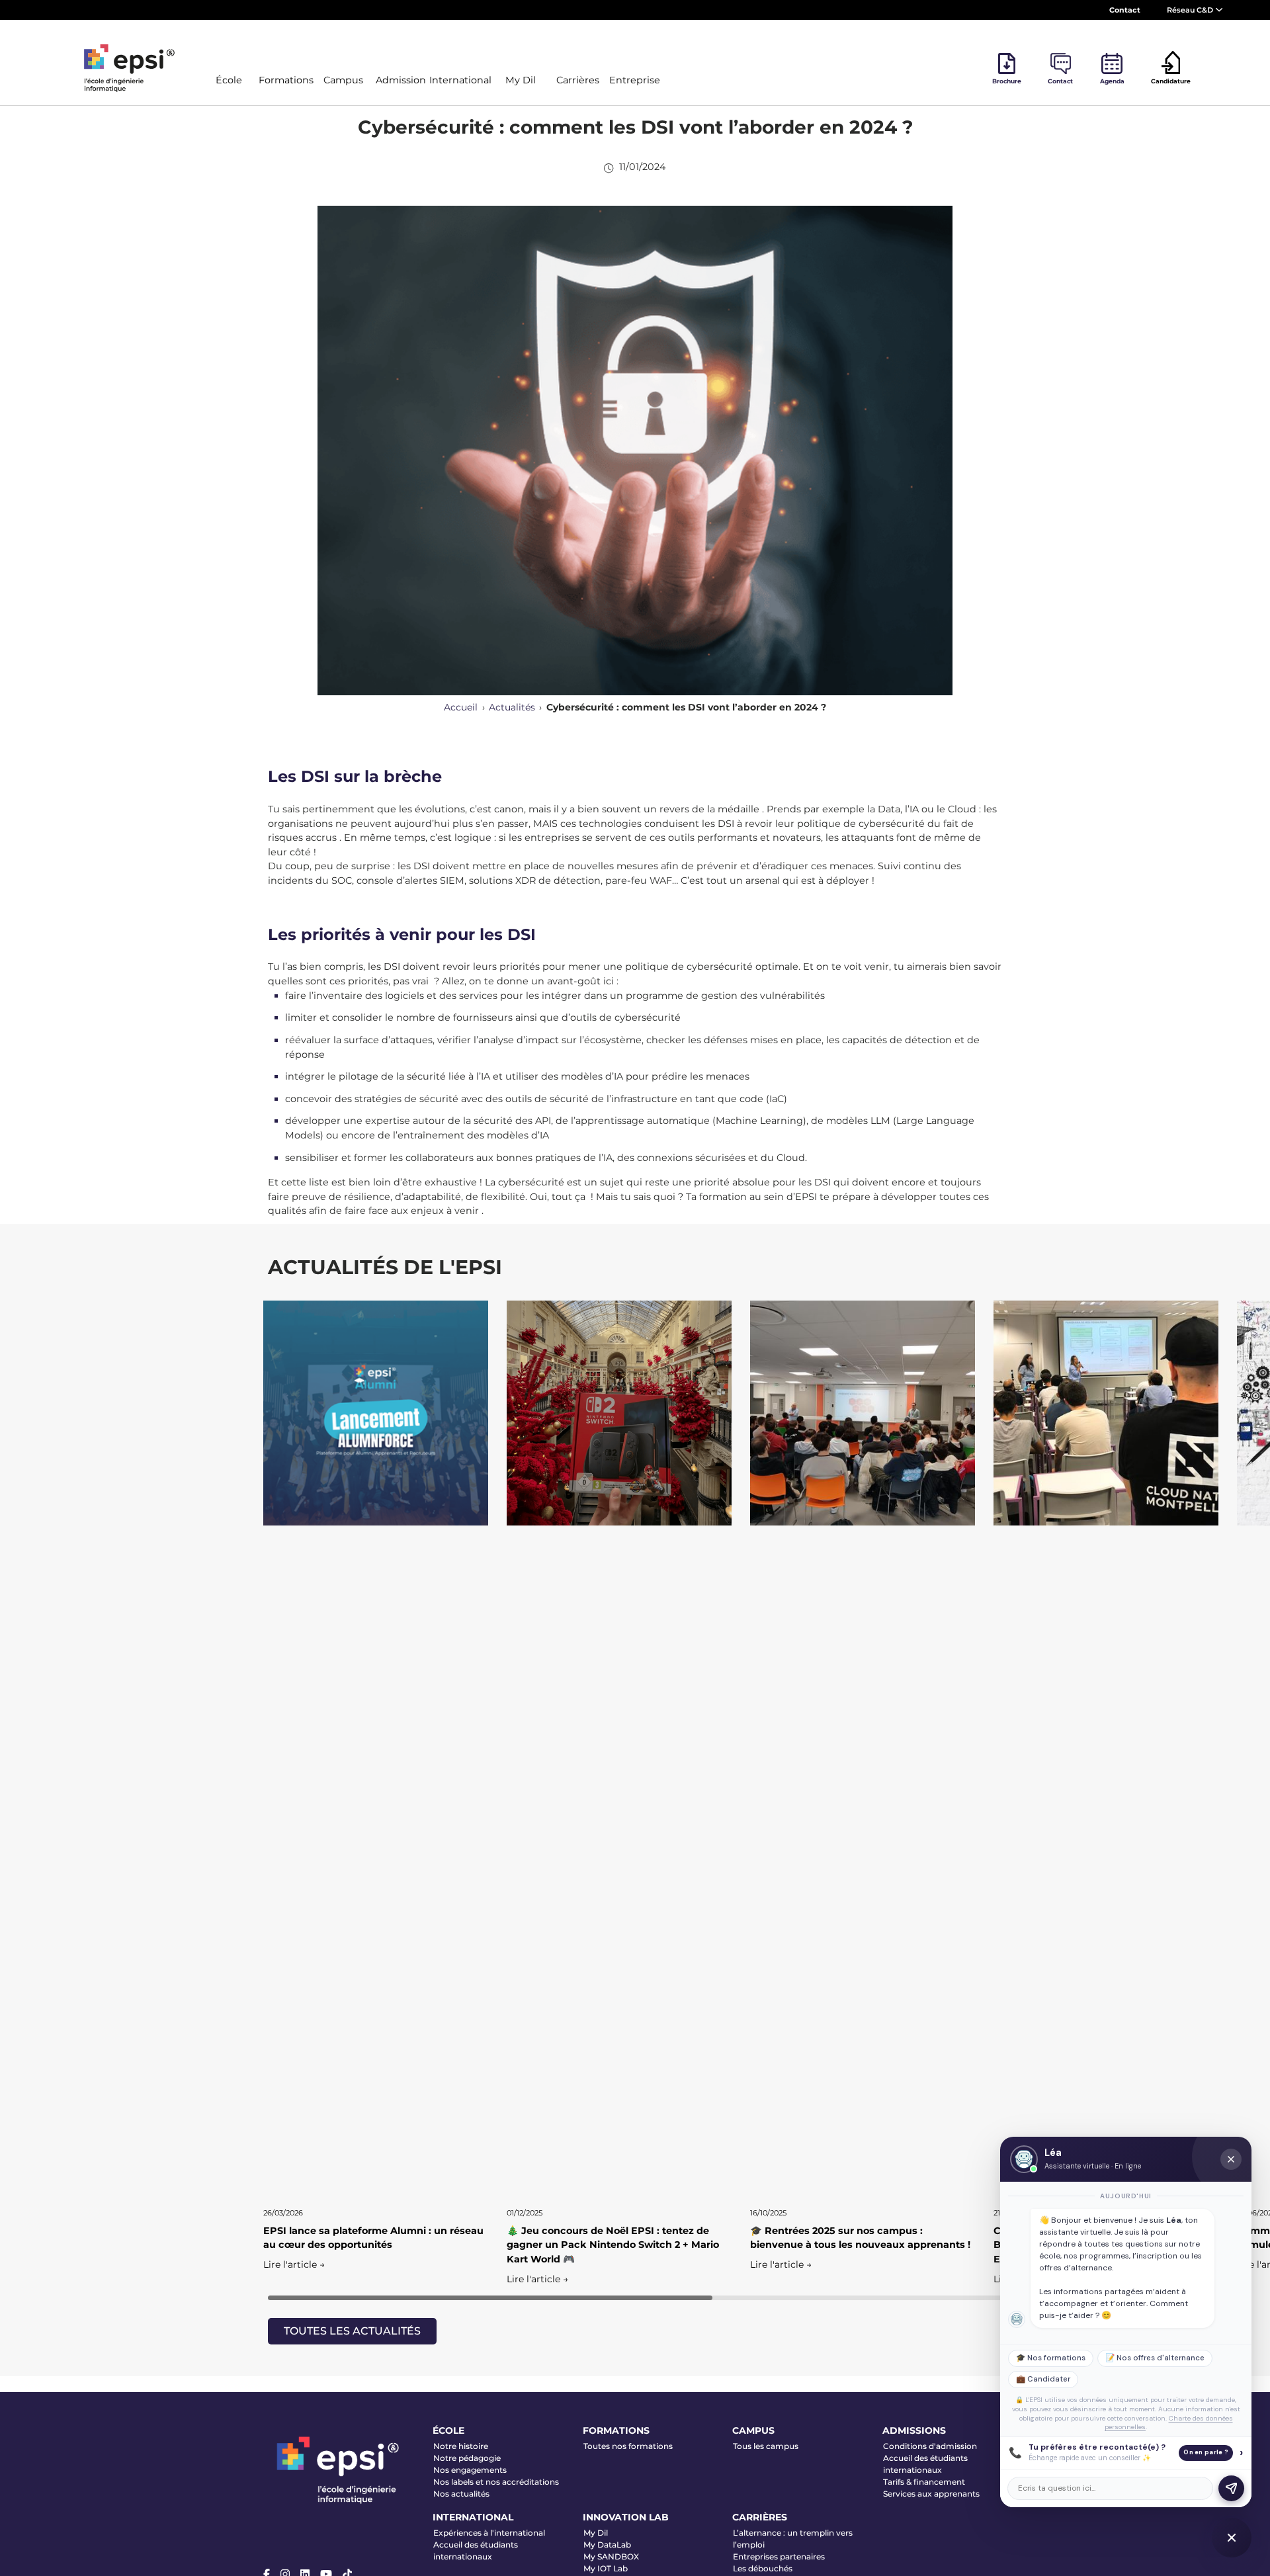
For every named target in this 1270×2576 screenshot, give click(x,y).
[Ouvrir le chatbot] (1232, 2538)
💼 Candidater (1043, 2379)
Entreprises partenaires (779, 2556)
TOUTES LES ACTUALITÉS (352, 2331)
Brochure (1007, 81)
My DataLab (607, 2545)
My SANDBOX (611, 2556)
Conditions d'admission (930, 2446)
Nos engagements (470, 2470)
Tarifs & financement (924, 2482)
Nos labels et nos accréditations (496, 2482)
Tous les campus (766, 2446)
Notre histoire (461, 2446)
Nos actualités (461, 2494)
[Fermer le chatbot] (1231, 2159)
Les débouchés (763, 2568)
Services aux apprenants (931, 2494)
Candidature (1171, 81)
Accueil (461, 707)
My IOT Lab (606, 2568)
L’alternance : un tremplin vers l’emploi (793, 2539)
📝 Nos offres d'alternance (1155, 2358)
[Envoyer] (1231, 2488)
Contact (1125, 10)
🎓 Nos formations (1051, 2358)
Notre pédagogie (467, 2458)
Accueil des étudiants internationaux (925, 2464)
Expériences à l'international (489, 2533)
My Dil (596, 2533)
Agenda (1112, 81)
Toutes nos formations (628, 2446)
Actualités (512, 707)
